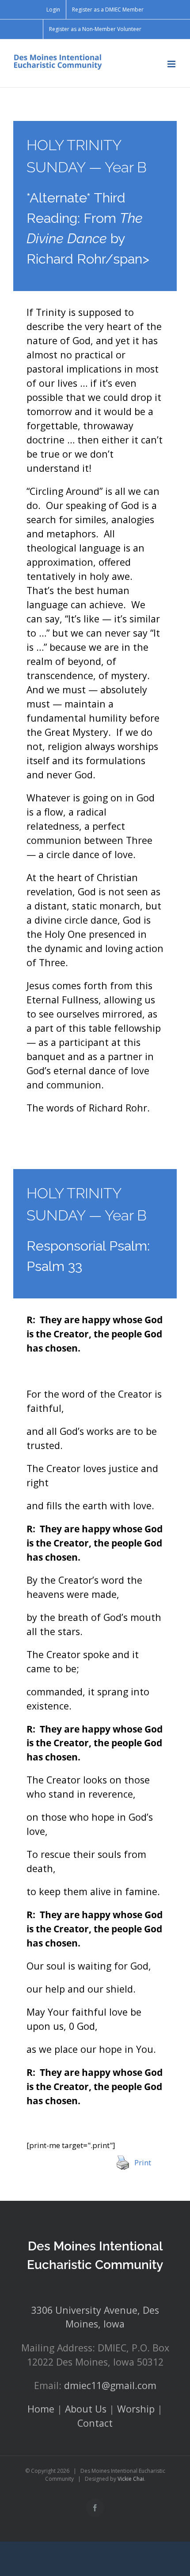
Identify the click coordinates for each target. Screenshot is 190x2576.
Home (41, 2409)
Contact (95, 2423)
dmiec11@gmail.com (110, 2385)
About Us (86, 2409)
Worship (136, 2409)
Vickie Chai (131, 2479)
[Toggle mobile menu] (172, 64)
